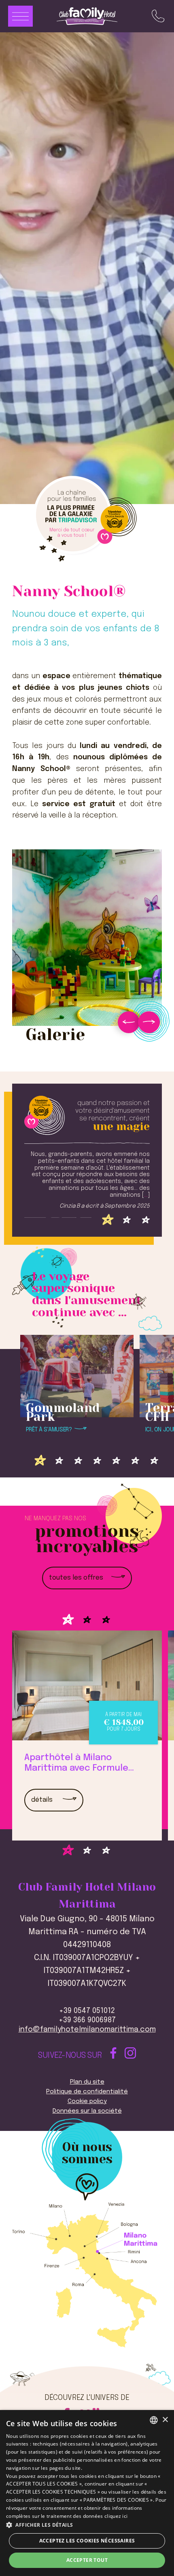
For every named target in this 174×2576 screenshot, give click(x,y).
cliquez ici (116, 2516)
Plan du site (87, 2082)
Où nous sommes (87, 2154)
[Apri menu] (20, 16)
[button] (87, 2525)
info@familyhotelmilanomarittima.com (87, 2030)
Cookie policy (87, 2101)
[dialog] (87, 2493)
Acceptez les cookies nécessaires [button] (87, 2541)
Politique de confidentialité (87, 2092)
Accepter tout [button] (87, 2560)
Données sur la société (87, 2111)
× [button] (165, 2420)
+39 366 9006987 (87, 2020)
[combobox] (154, 2420)
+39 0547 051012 (87, 2011)
